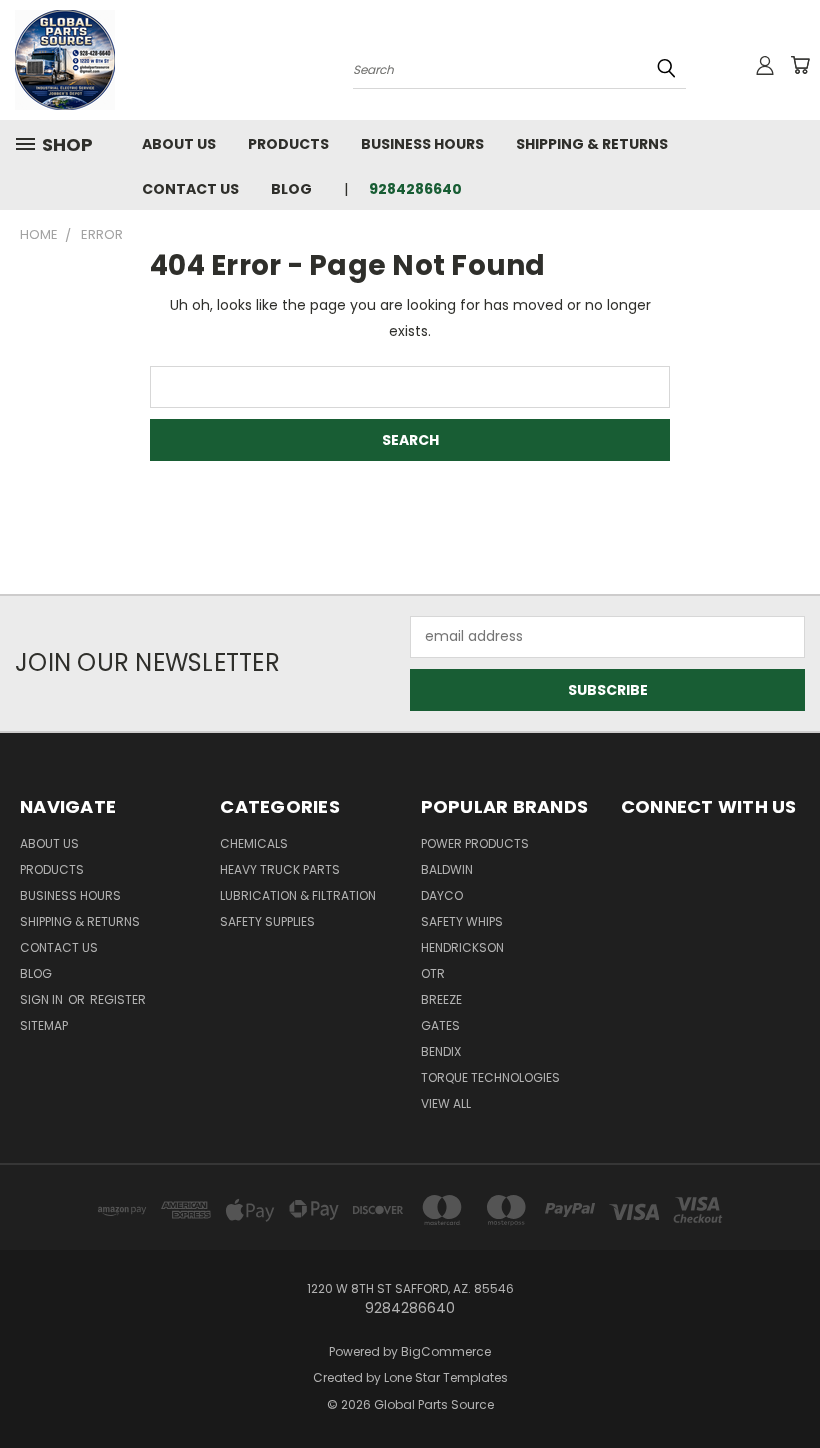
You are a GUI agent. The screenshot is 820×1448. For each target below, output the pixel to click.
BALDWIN (447, 869)
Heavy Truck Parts (280, 869)
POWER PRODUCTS (475, 843)
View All (446, 1103)
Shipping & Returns (592, 144)
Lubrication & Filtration (298, 895)
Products (288, 144)
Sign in (43, 999)
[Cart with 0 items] (800, 65)
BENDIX (441, 1051)
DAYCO (442, 895)
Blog (291, 189)
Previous (789, 1385)
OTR (433, 973)
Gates (440, 1025)
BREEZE (441, 999)
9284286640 (415, 189)
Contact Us (190, 189)
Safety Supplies (267, 921)
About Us (179, 144)
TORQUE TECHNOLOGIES (490, 1077)
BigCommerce (446, 1351)
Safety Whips (462, 921)
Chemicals (254, 843)
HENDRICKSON (462, 947)
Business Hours (422, 144)
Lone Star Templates (446, 1377)
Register (118, 999)
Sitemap (44, 1025)
